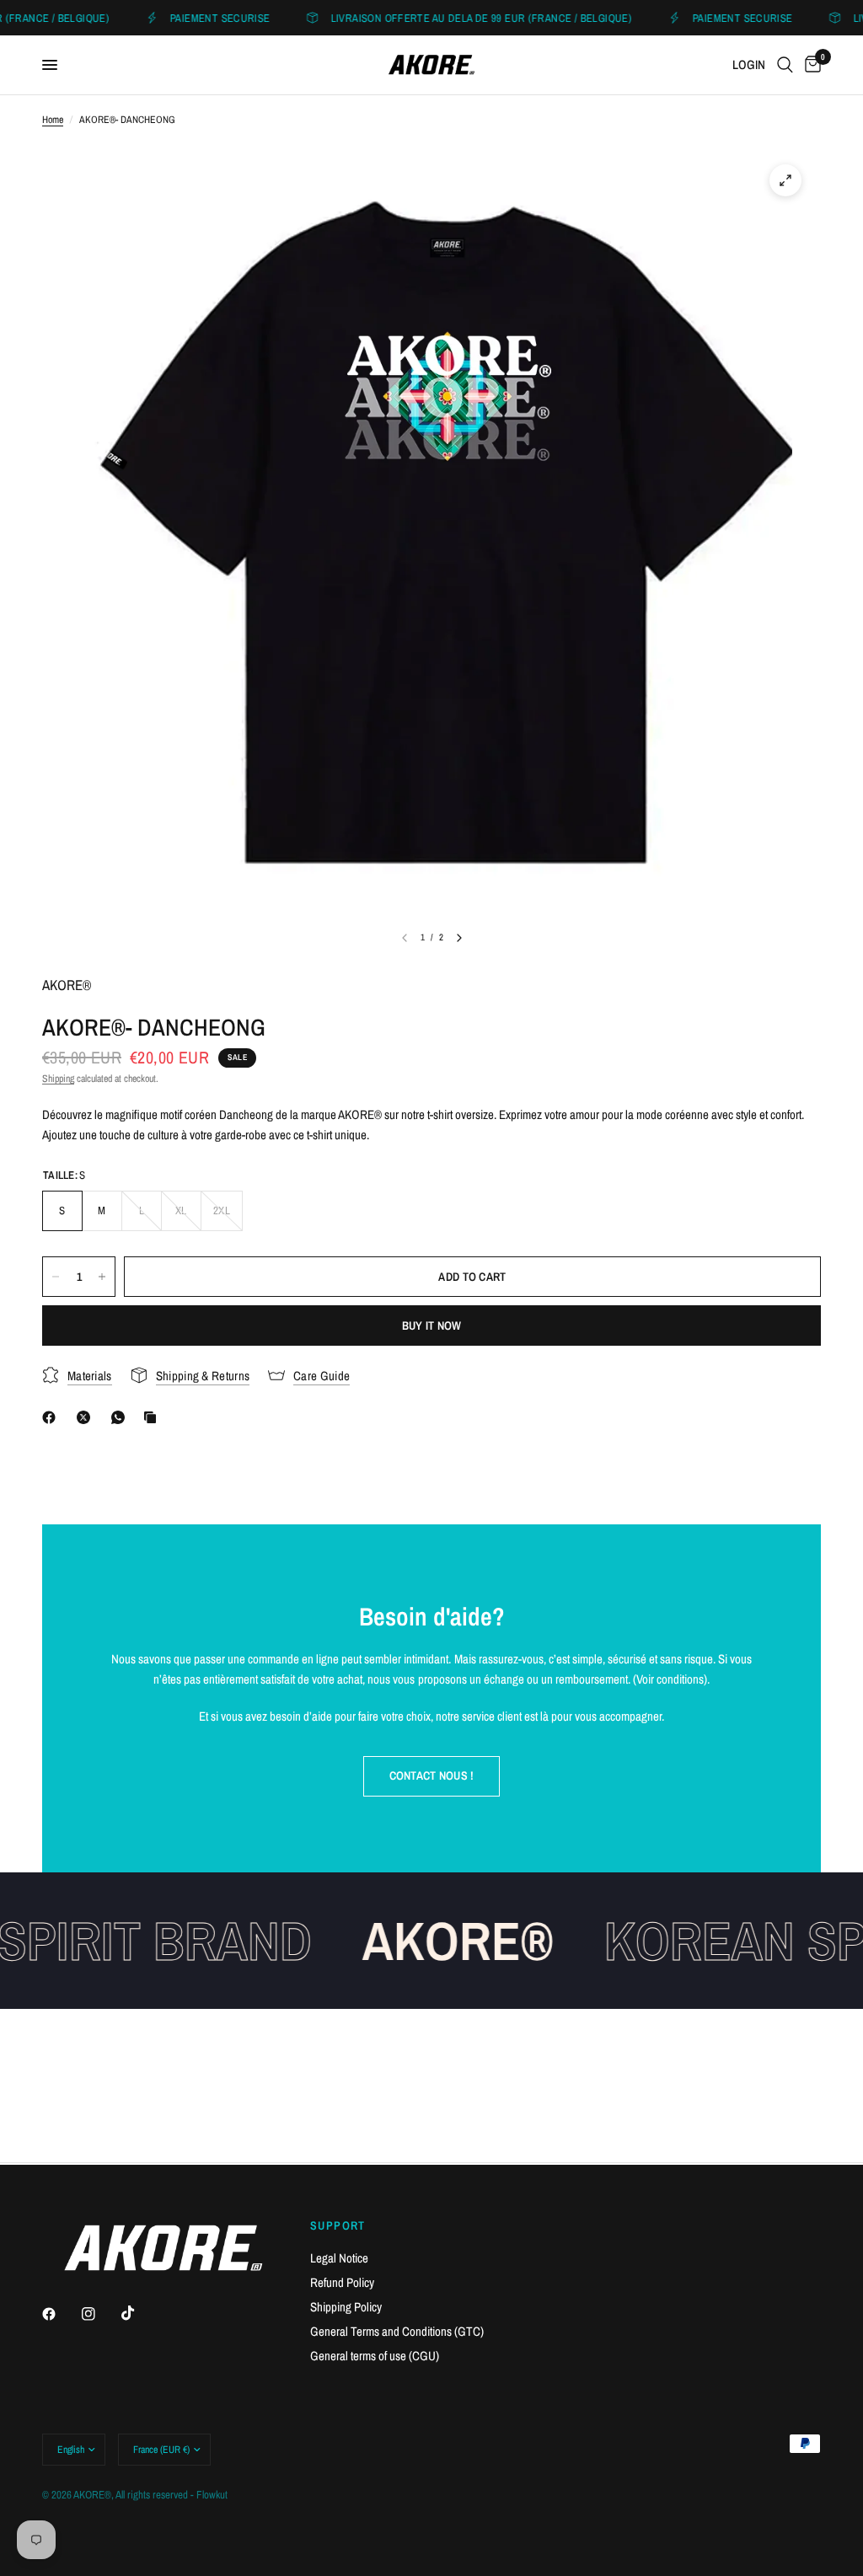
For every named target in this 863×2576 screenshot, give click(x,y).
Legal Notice (339, 2258)
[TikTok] (140, 2313)
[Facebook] (52, 1417)
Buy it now (432, 1325)
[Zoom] (785, 180)
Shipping (58, 1079)
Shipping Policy (346, 2307)
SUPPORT (338, 2225)
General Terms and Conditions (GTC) (397, 2331)
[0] (810, 65)
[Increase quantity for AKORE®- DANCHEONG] (102, 1277)
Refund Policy (342, 2282)
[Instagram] (100, 2314)
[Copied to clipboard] (153, 1417)
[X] (87, 1417)
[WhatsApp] (121, 1417)
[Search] (785, 65)
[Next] (459, 938)
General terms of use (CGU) (375, 2356)
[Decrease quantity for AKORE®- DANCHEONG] (56, 1277)
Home (53, 120)
